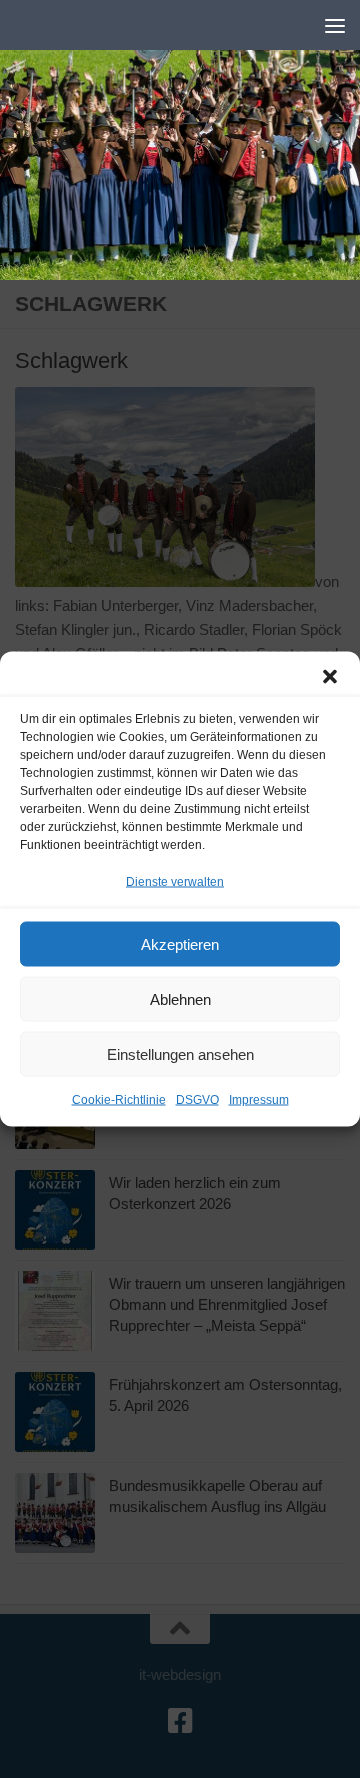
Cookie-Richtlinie (119, 1100)
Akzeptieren (180, 943)
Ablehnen (180, 998)
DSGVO (197, 1100)
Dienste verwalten (175, 882)
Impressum (259, 1100)
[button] (330, 677)
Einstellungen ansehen (180, 1053)
